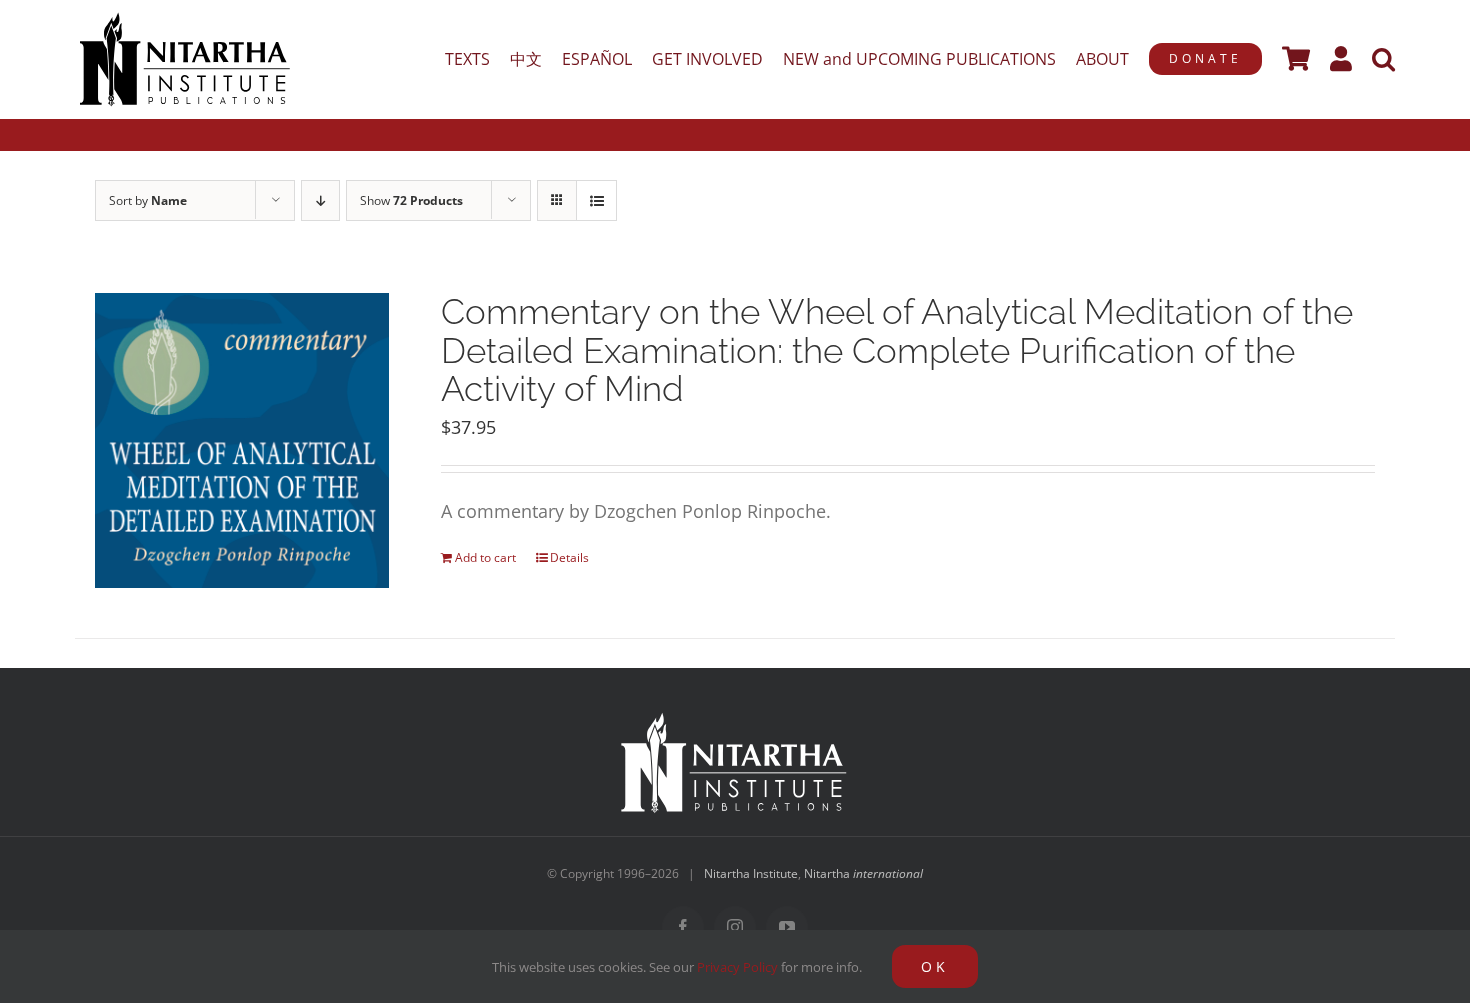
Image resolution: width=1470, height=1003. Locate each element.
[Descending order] (320, 200)
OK (935, 966)
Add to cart (485, 557)
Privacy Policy (737, 967)
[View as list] (596, 200)
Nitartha (863, 873)
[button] (1383, 59)
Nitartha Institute (751, 873)
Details (569, 557)
